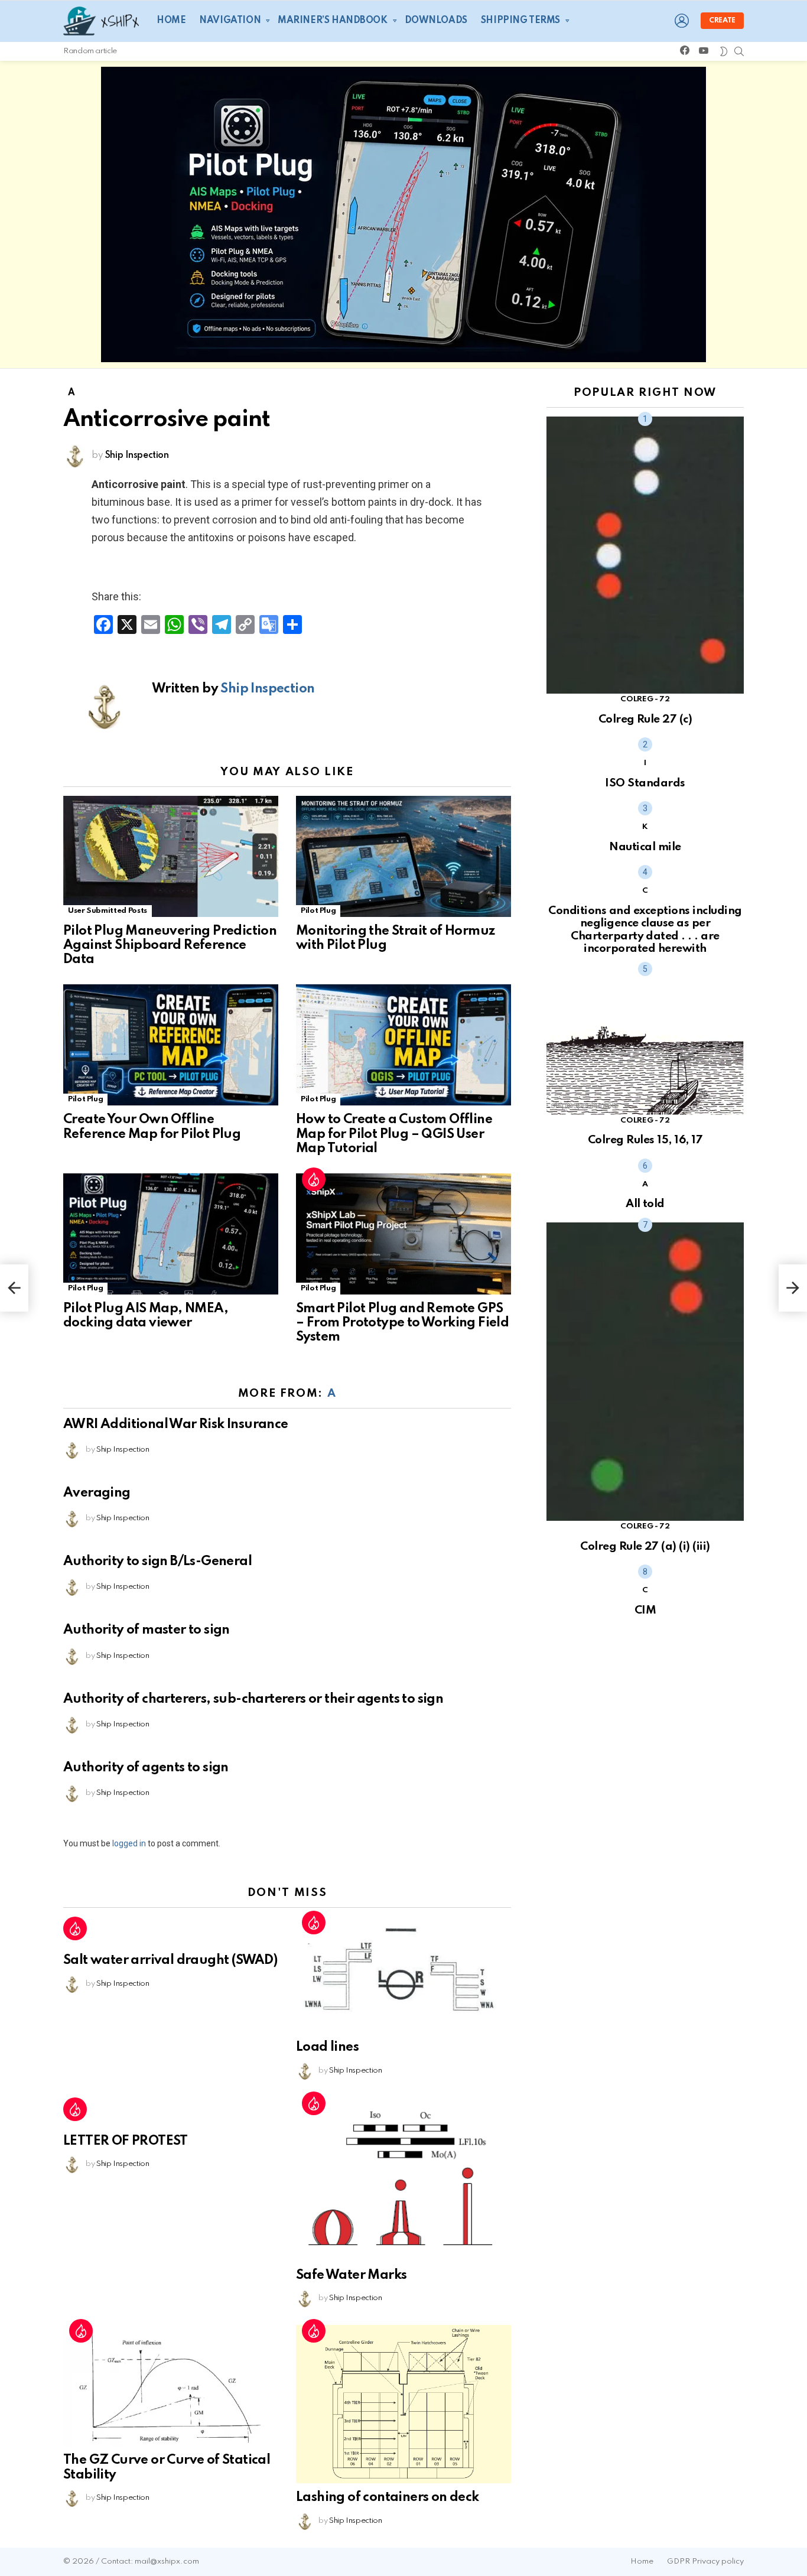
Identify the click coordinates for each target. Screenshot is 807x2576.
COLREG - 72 (645, 699)
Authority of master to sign (147, 1630)
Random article (90, 51)
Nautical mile (645, 847)
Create (722, 21)
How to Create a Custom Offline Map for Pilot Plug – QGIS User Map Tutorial (394, 1134)
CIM (645, 1610)
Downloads (436, 21)
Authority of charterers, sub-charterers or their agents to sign (253, 1699)
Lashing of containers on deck (388, 2497)
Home (171, 21)
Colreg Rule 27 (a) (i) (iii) (645, 1546)
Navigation (230, 21)
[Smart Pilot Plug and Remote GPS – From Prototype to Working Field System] (403, 1234)
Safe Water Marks (351, 2275)
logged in (129, 1843)
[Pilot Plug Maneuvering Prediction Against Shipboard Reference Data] (171, 856)
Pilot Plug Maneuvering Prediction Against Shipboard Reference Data (170, 945)
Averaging (97, 1493)
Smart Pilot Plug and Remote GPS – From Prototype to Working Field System (402, 1323)
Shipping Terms (520, 21)
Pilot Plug (318, 911)
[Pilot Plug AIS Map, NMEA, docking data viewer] (171, 1234)
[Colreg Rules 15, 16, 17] (645, 1041)
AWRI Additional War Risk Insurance (176, 1424)
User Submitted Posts (108, 911)
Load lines (327, 2047)
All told (645, 1204)
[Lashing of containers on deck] (403, 2404)
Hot (314, 1179)
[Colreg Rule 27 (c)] (645, 555)
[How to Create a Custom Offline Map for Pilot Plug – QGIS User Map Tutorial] (403, 1045)
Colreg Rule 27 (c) (645, 719)
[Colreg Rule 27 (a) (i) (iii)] (645, 1372)
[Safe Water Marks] (403, 2180)
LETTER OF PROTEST (126, 2141)
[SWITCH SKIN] (724, 51)
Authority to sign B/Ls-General (157, 1562)
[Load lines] (403, 1975)
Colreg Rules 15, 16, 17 (645, 1140)
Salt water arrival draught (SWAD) (170, 1960)
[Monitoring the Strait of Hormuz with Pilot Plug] (403, 856)
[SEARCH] (739, 51)
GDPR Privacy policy (705, 2562)
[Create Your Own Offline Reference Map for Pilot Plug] (171, 1045)
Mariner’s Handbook (332, 21)
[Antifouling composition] (793, 1288)
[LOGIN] (682, 21)
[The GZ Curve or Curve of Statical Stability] (171, 2385)
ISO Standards (645, 783)
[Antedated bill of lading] (14, 1288)
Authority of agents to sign (146, 1768)
